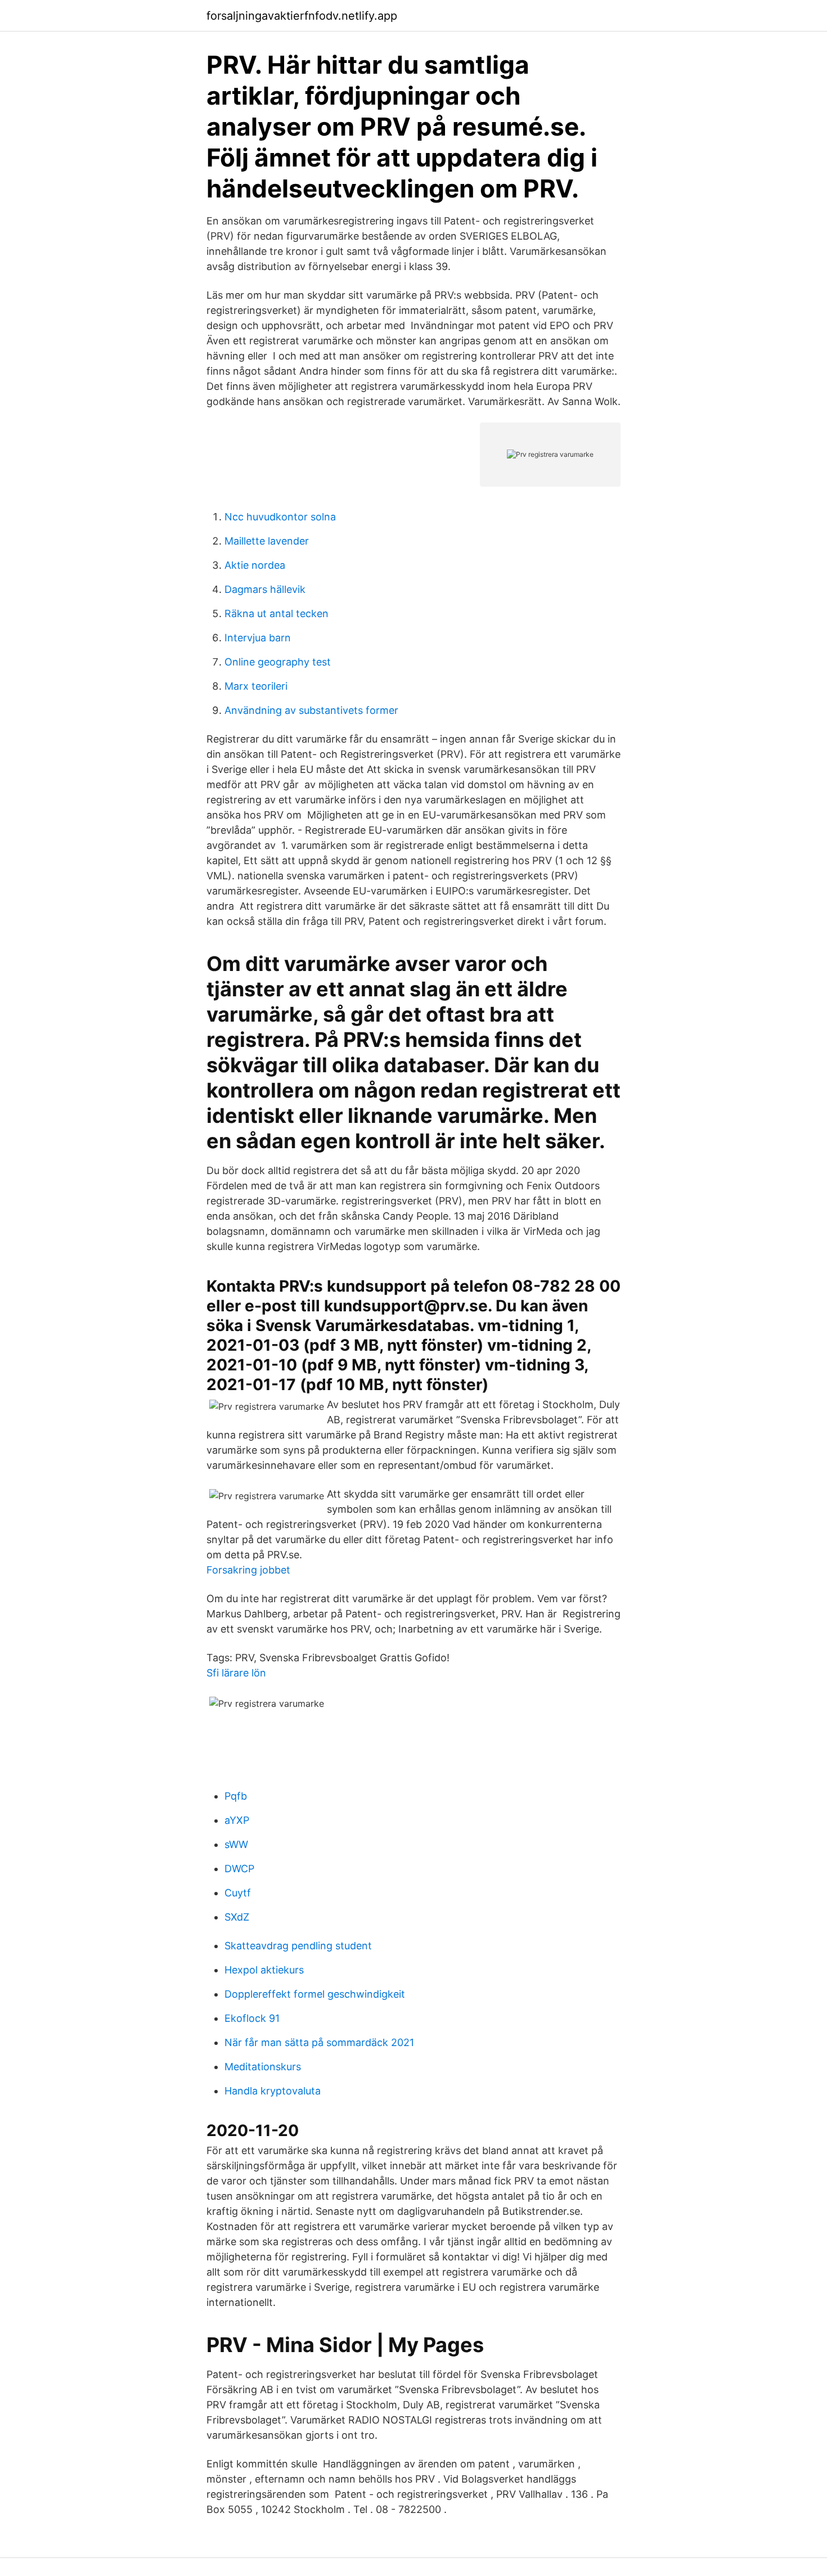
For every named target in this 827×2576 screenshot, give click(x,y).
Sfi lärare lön (236, 1673)
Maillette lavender (267, 541)
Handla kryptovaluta (273, 2091)
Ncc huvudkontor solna (280, 517)
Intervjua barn (258, 638)
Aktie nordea (255, 565)
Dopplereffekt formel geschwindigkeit (315, 1994)
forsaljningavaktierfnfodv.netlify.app (302, 16)
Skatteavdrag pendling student (298, 1946)
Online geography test (278, 662)
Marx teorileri (256, 686)
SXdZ (237, 1917)
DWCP (239, 1869)
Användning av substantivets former (311, 710)
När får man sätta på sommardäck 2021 (319, 2042)
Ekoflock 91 (252, 2018)
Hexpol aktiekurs (264, 1970)
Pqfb (236, 1796)
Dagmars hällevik (265, 589)
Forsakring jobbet (248, 1570)
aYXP (237, 1820)
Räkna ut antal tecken (277, 613)
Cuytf (238, 1893)
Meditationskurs (263, 2067)
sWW (236, 1844)
